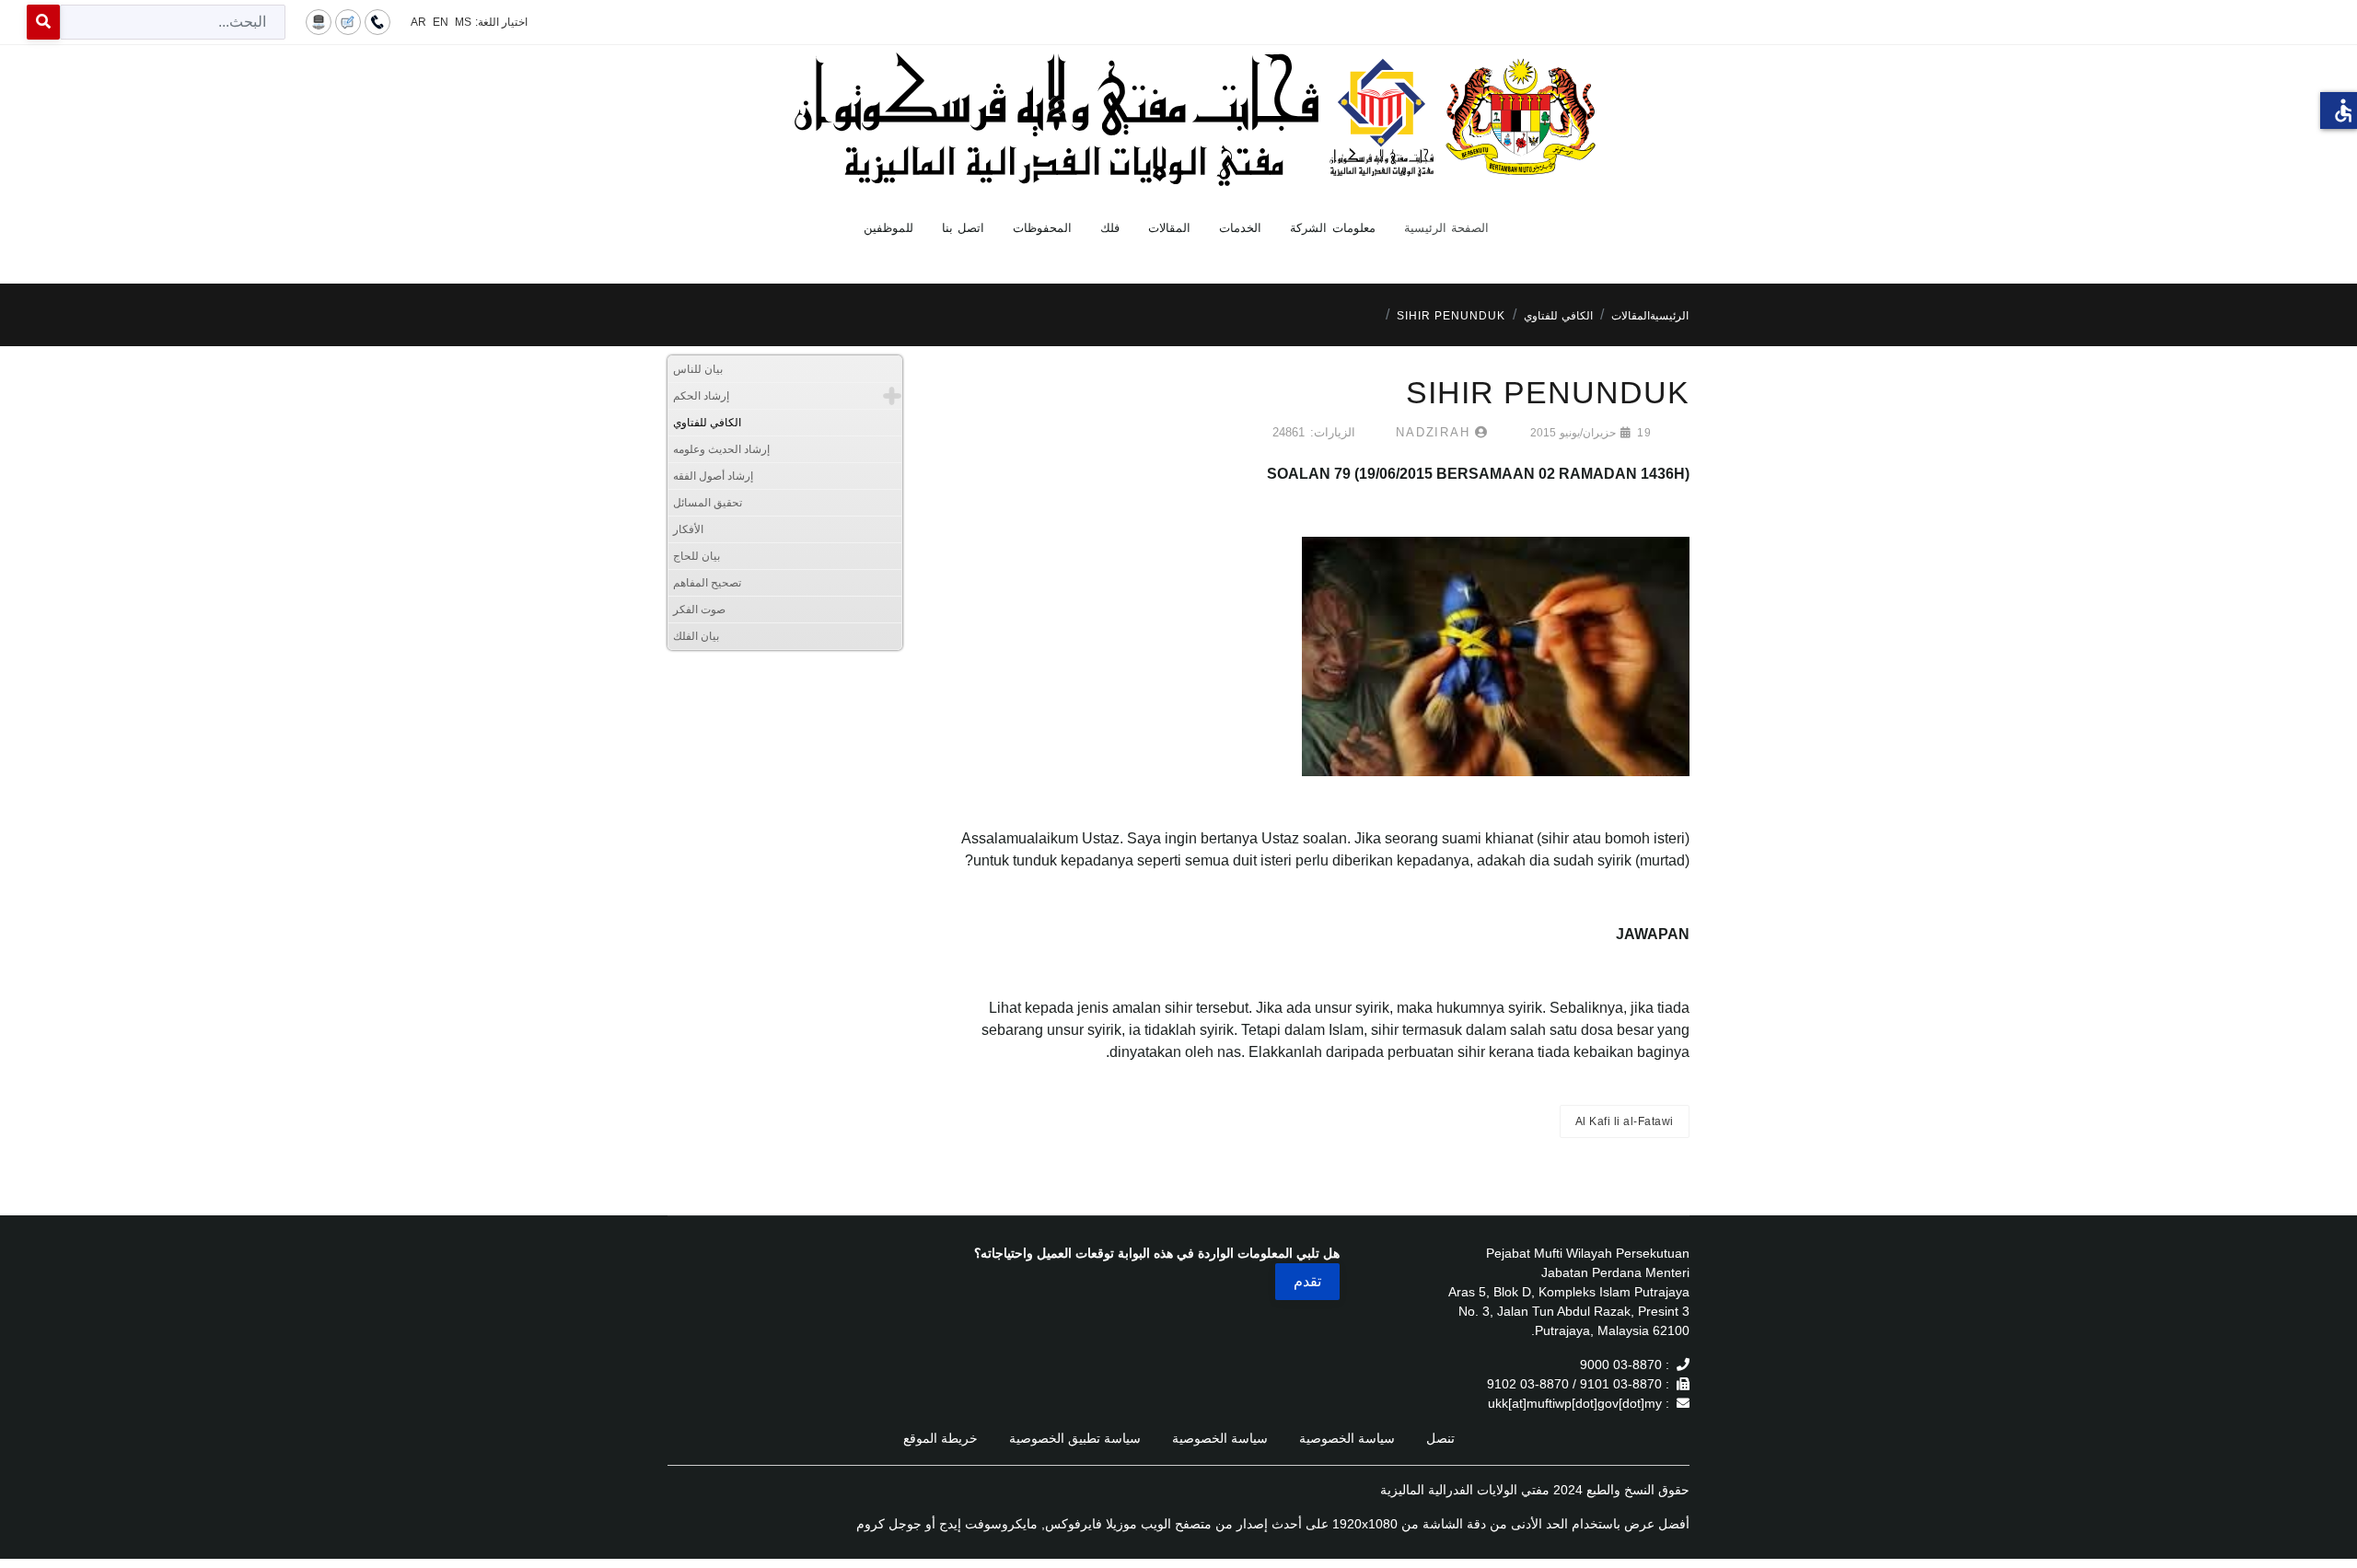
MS (463, 22)
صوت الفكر (699, 610)
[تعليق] (348, 21)
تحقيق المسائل (708, 503)
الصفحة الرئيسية (1447, 228)
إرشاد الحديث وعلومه (721, 449)
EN (441, 22)
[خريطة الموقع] (319, 21)
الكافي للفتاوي (707, 423)
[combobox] (173, 22)
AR (418, 22)
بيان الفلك (696, 636)
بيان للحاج (697, 556)
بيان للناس (698, 369)
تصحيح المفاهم (707, 583)
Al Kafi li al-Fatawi (1625, 1121)
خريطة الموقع (940, 1438)
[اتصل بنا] (377, 21)
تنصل (1440, 1438)
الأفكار (688, 529)
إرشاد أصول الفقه (713, 476)
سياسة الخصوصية (1347, 1438)
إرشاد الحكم (701, 396)
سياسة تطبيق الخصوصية (1075, 1438)
